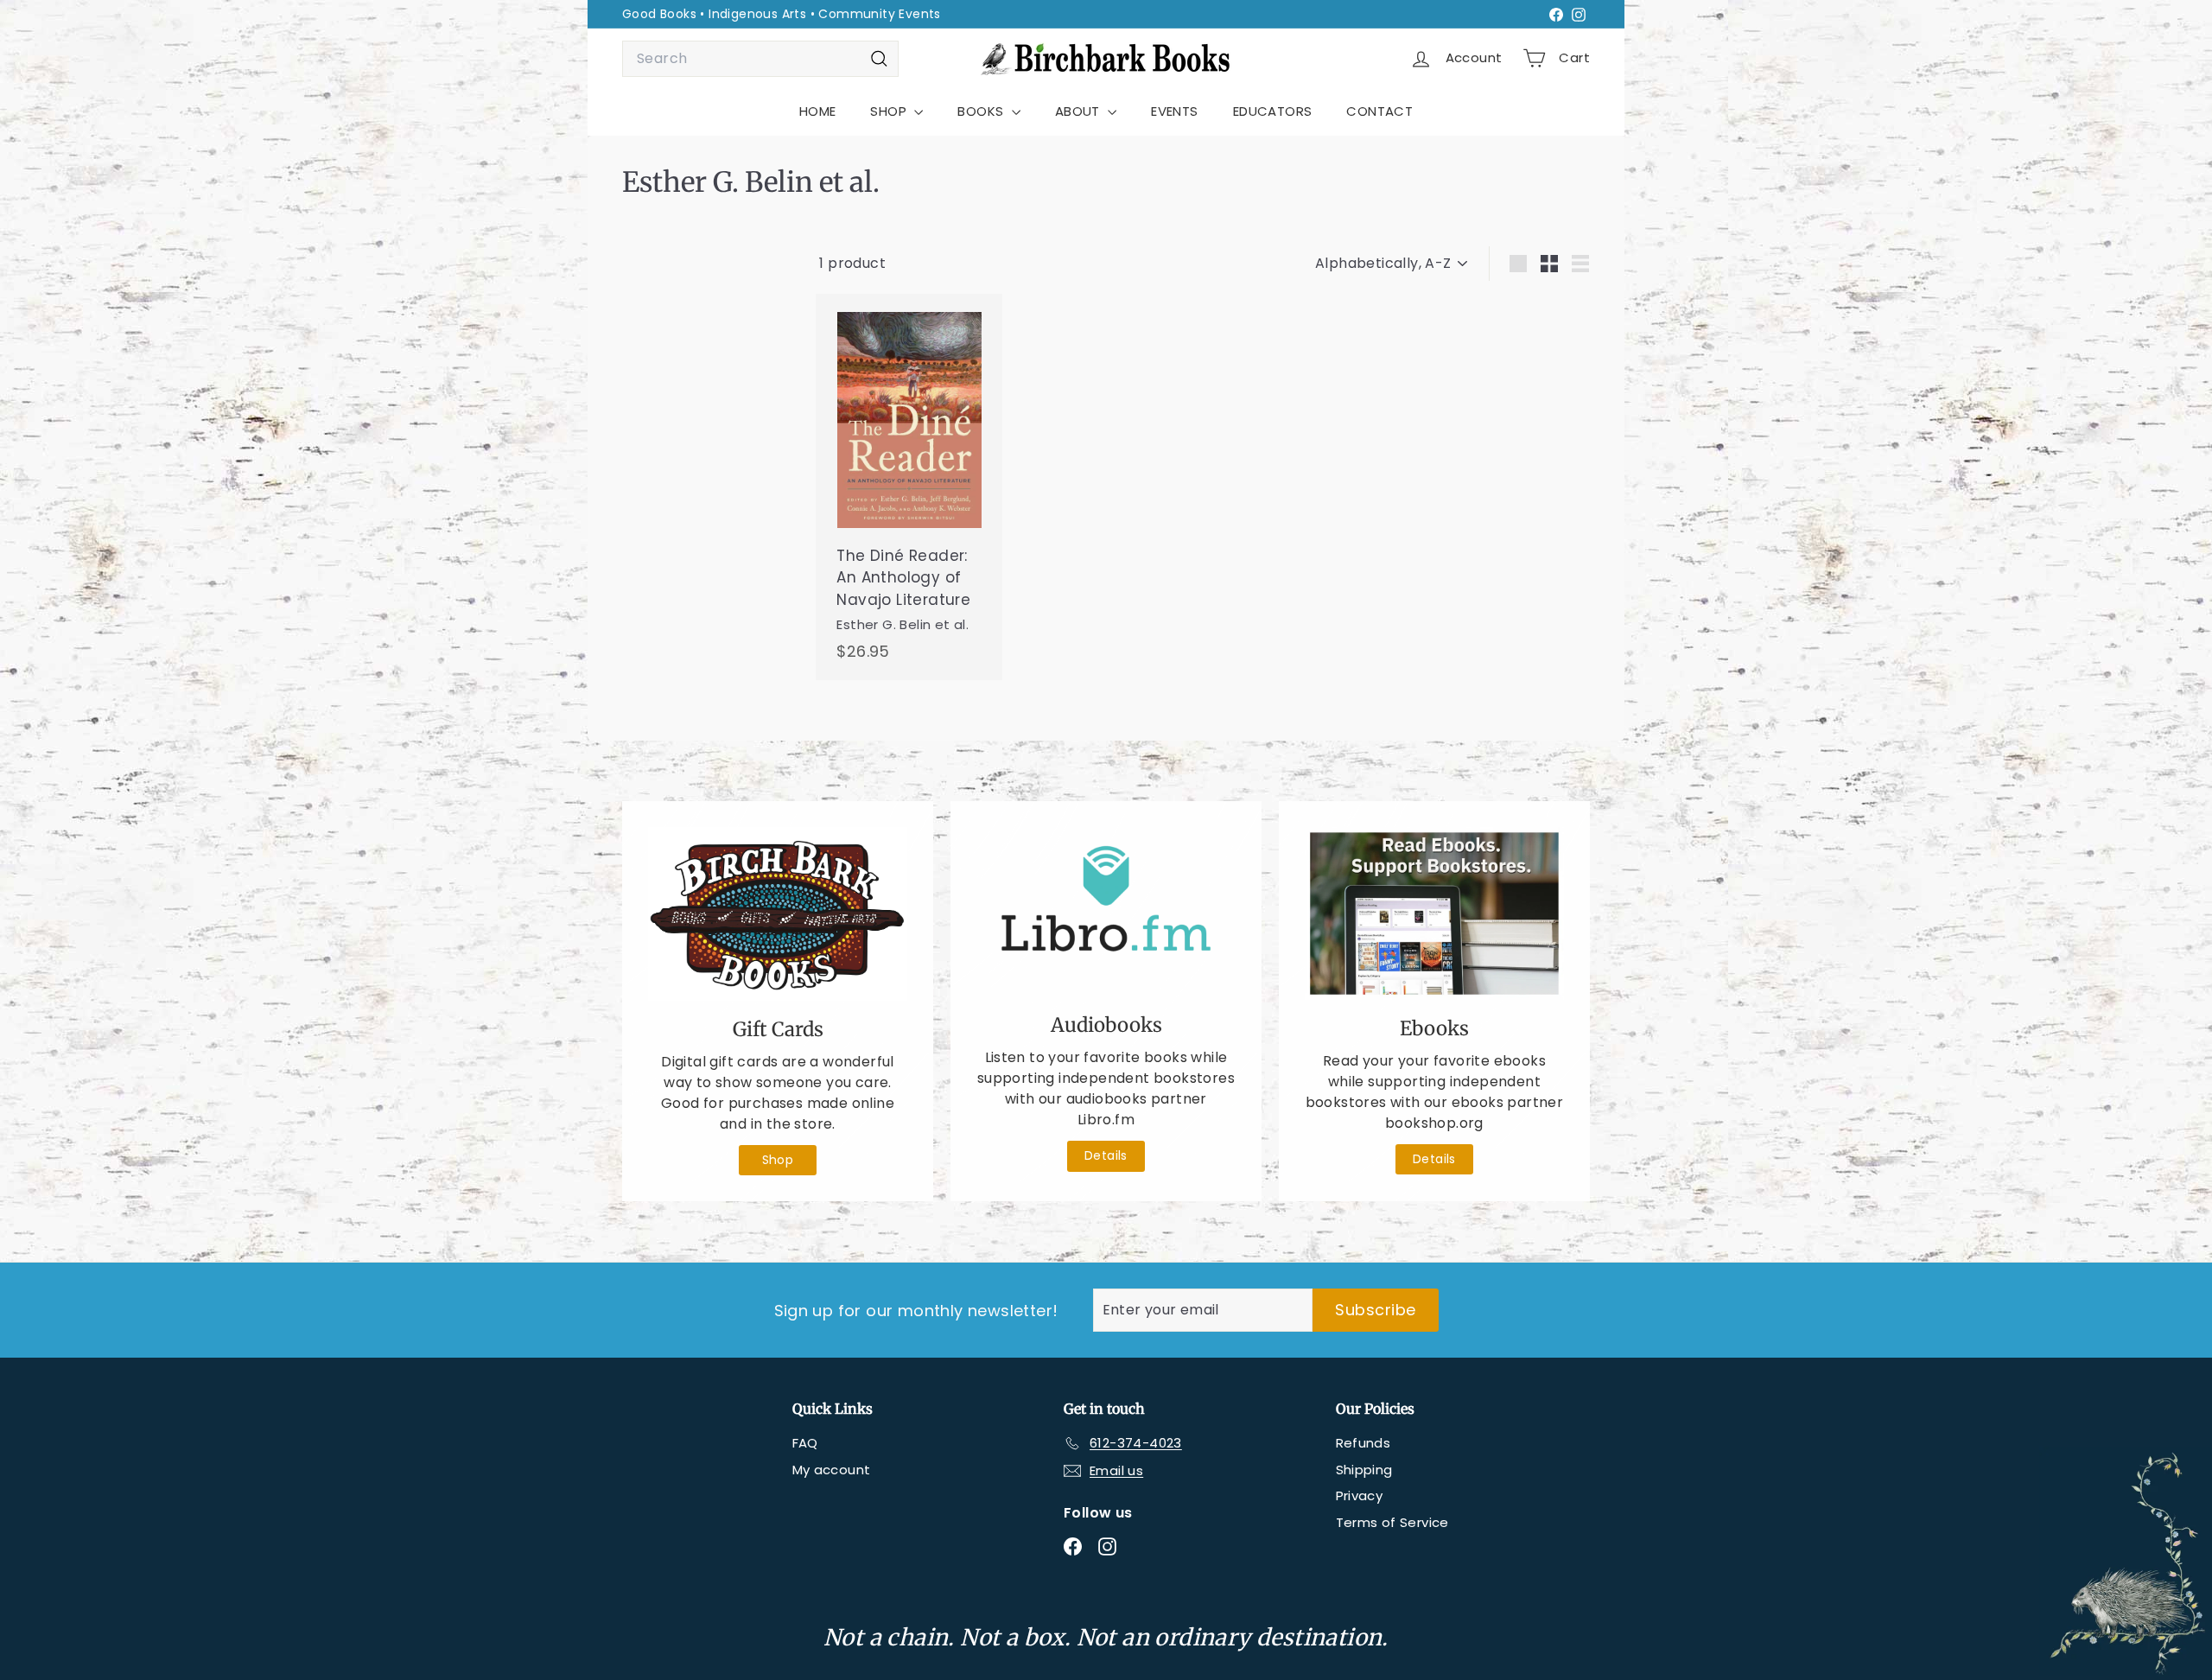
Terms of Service (1392, 1522)
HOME (818, 111)
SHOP (890, 111)
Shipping (1364, 1470)
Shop (778, 1160)
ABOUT (1079, 111)
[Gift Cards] (778, 914)
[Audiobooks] (1106, 912)
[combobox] (760, 59)
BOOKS (982, 111)
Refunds (1363, 1443)
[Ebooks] (1434, 913)
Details (1106, 1155)
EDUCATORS (1273, 111)
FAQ (805, 1443)
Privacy (1360, 1495)
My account (832, 1470)
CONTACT (1379, 111)
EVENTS (1174, 111)
